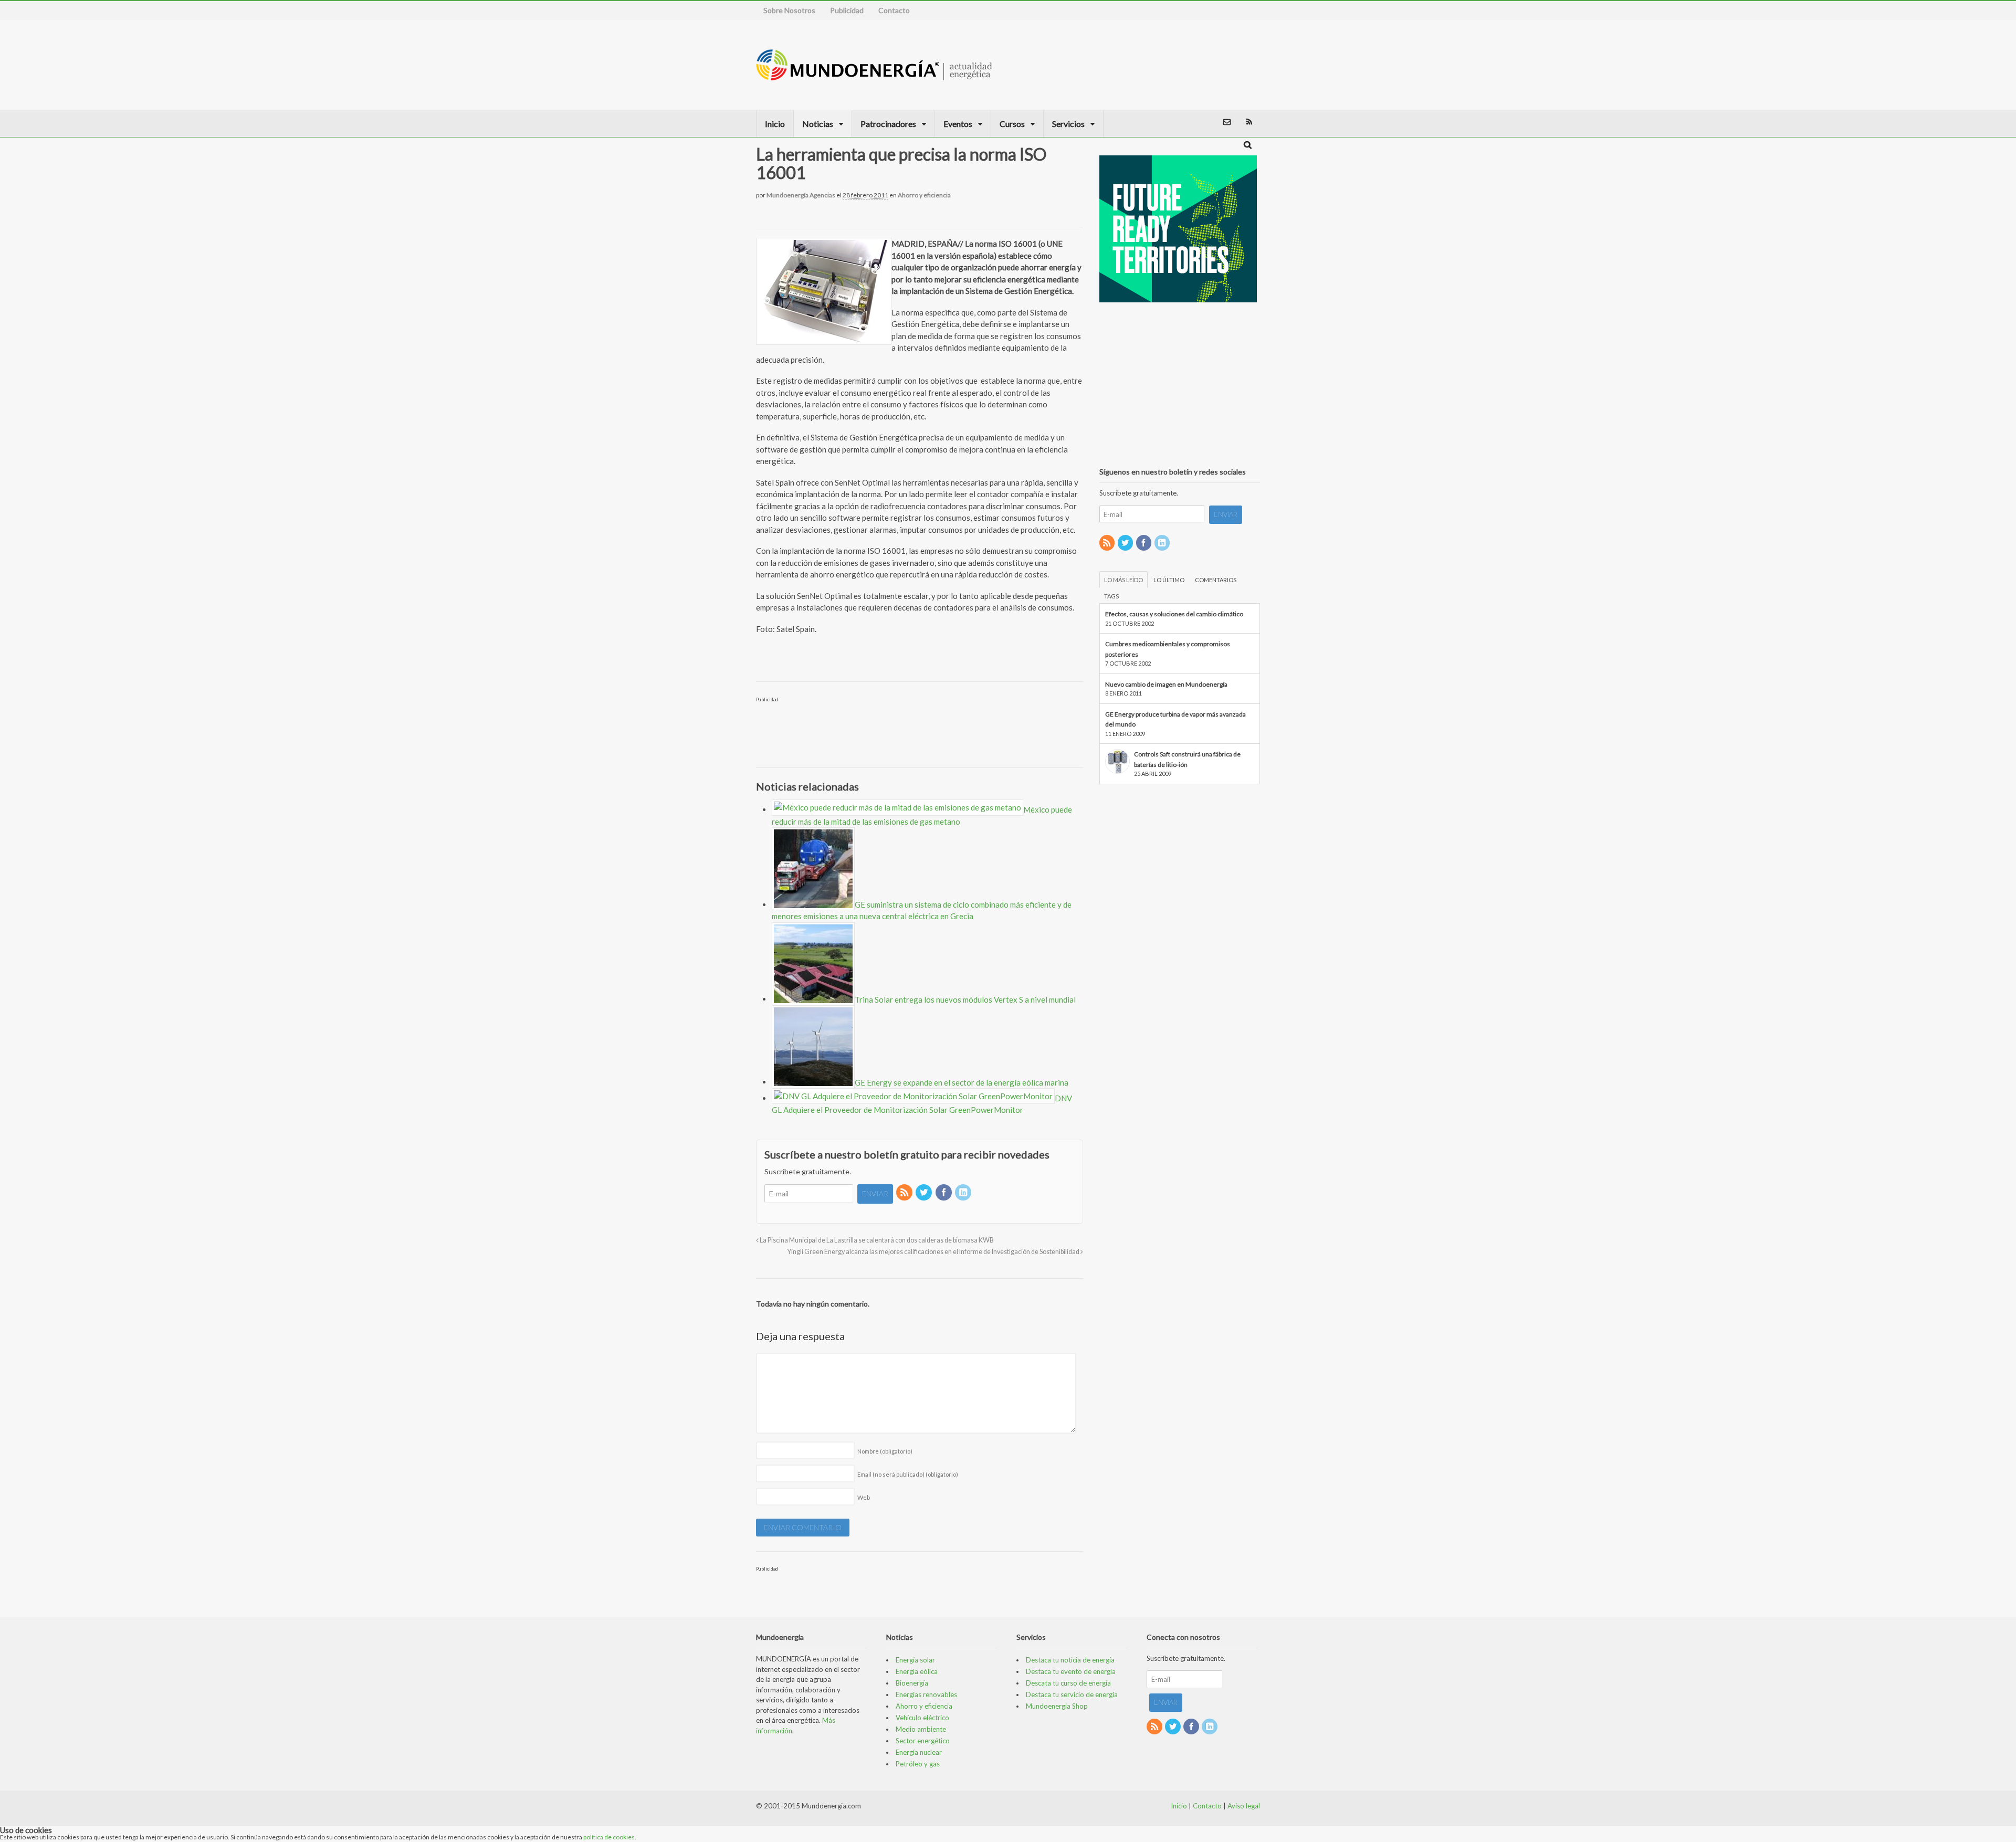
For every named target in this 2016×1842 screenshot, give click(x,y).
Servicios (1068, 124)
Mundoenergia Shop (1057, 1706)
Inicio (775, 124)
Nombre (885, 1451)
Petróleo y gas (918, 1764)
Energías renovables (926, 1694)
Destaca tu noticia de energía (1070, 1660)
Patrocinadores (888, 124)
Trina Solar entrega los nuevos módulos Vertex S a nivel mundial (965, 999)
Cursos (1012, 124)
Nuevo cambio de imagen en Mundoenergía (1166, 684)
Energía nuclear (919, 1752)
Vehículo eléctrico (922, 1718)
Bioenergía (912, 1683)
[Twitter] (925, 1193)
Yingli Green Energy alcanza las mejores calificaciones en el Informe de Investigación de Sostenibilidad (934, 1252)
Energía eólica (917, 1671)
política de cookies (609, 1837)
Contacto (894, 10)
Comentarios (1216, 580)
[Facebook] (944, 1193)
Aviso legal (1244, 1806)
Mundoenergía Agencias (801, 195)
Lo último (1169, 580)
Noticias (818, 124)
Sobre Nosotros (789, 10)
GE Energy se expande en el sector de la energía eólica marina (962, 1082)
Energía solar (915, 1660)
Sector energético (923, 1741)
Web (864, 1497)
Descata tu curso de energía (1068, 1683)
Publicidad (847, 10)
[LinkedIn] (964, 1193)
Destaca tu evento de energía (1071, 1671)
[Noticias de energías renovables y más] (874, 75)
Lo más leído (1123, 580)
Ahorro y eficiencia (924, 195)
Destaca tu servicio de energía (1072, 1694)
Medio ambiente (921, 1729)
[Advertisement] (1204, 65)
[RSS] (905, 1193)
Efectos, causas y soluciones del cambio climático (1174, 614)
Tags (1111, 596)
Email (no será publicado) (908, 1474)
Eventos (958, 124)
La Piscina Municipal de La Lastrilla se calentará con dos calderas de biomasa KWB (876, 1240)
